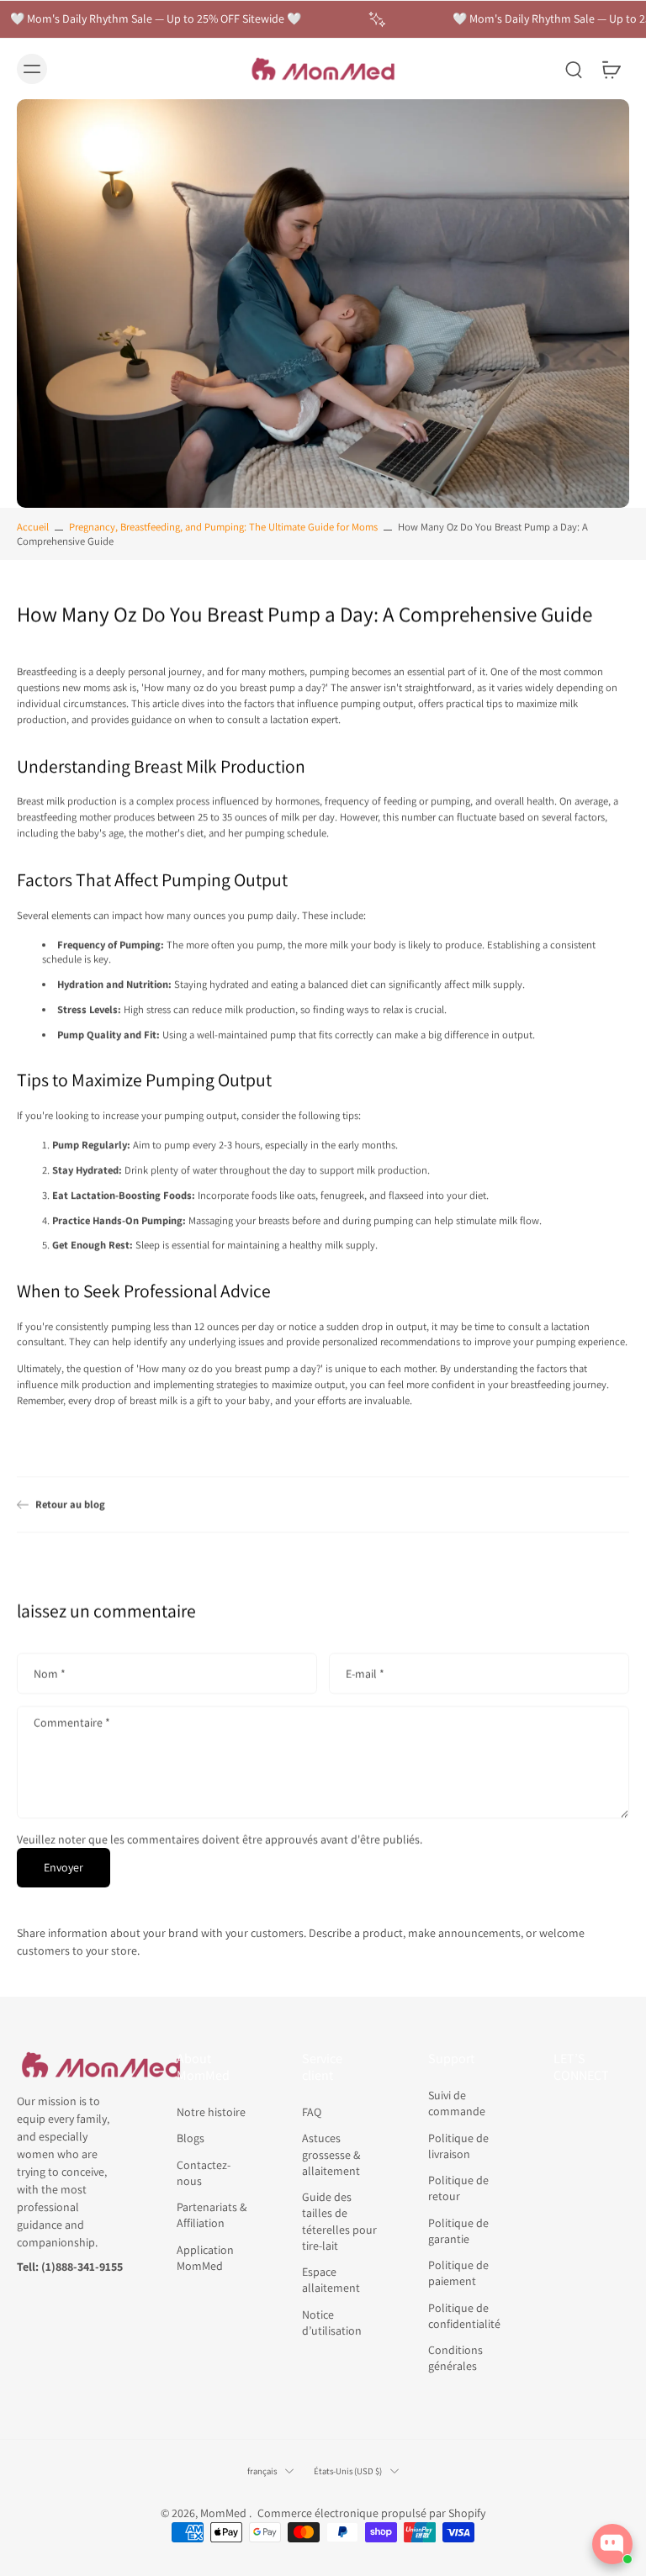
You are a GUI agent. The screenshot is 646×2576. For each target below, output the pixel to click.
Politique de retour (458, 2189)
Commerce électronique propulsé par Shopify (371, 2514)
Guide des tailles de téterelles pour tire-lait (339, 2222)
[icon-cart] (611, 69)
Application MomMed (205, 2258)
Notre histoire (211, 2113)
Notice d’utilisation (332, 2323)
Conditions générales (455, 2359)
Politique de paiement (458, 2274)
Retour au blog (70, 1504)
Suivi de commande (457, 2104)
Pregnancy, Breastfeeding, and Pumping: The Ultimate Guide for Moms (223, 527)
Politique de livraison (458, 2146)
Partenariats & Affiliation (212, 2216)
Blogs (191, 2139)
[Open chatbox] (612, 2544)
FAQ (312, 2113)
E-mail (365, 1673)
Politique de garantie (458, 2231)
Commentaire (72, 1723)
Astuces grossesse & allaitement (331, 2155)
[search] (574, 69)
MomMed (225, 2514)
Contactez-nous (204, 2173)
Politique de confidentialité (464, 2316)
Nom (50, 1673)
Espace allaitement (331, 2280)
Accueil (33, 527)
